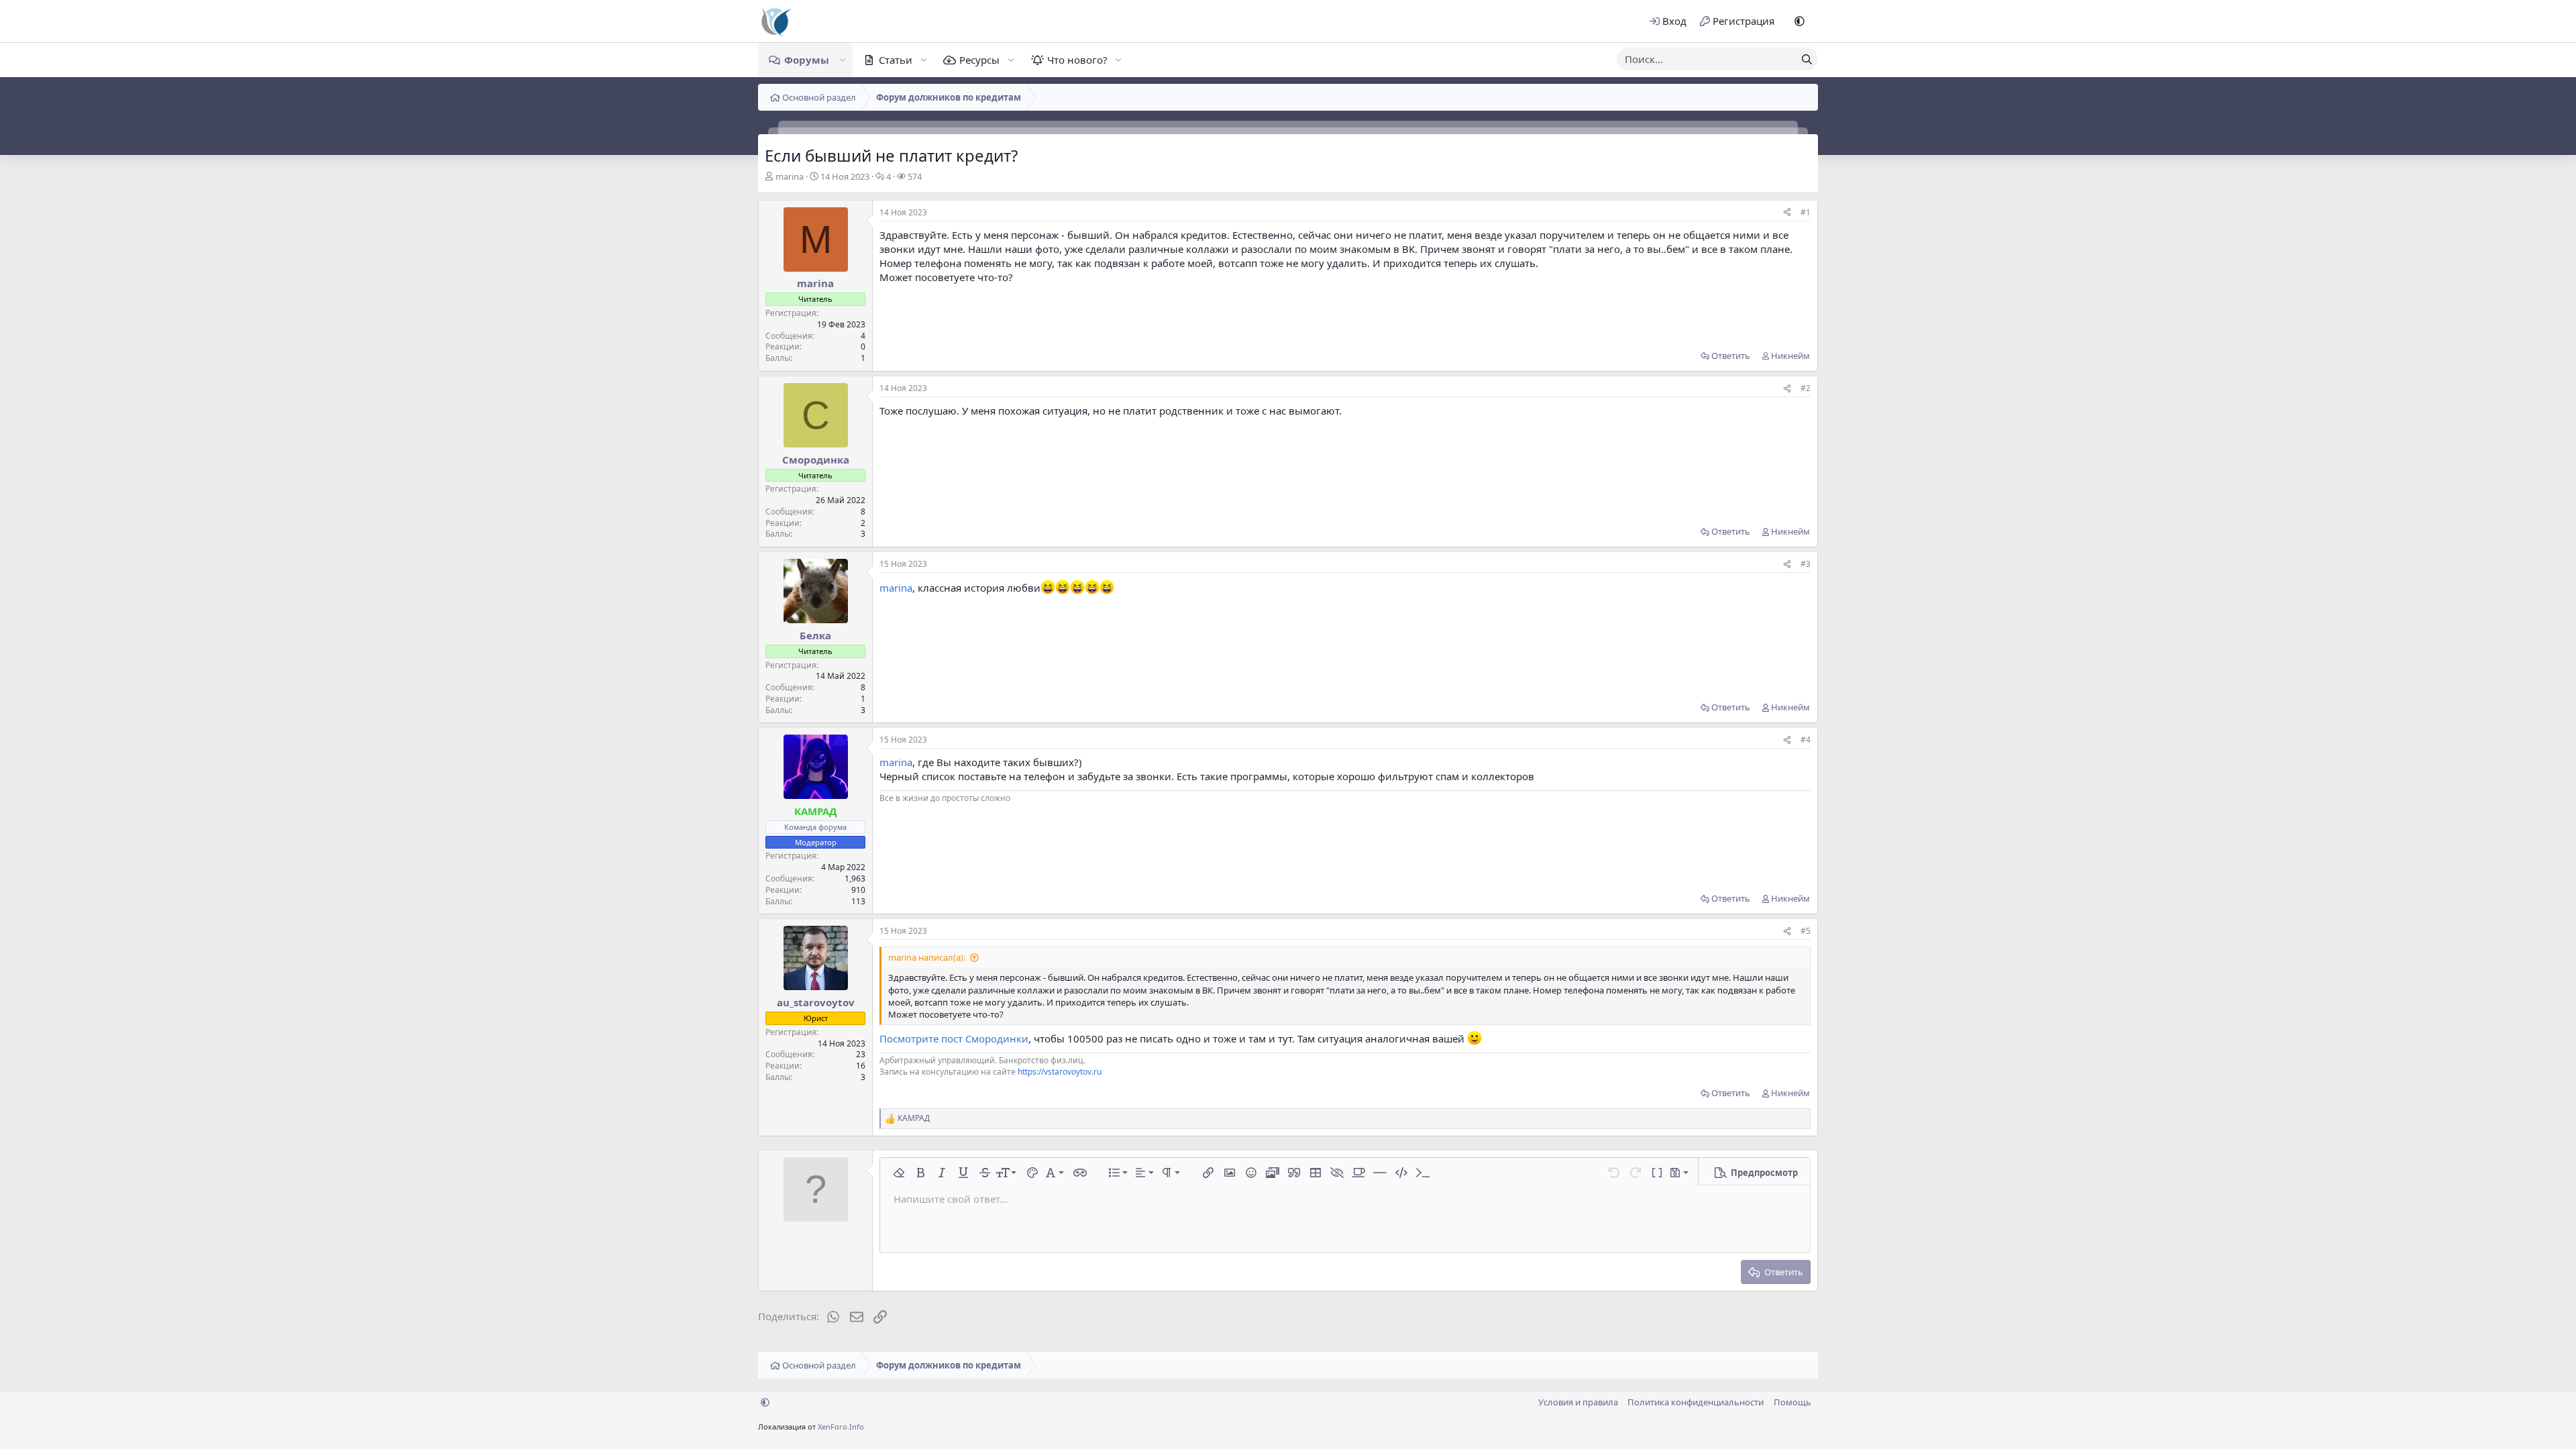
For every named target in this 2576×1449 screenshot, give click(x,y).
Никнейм (1790, 356)
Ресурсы (979, 60)
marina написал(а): (927, 957)
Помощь (1792, 1402)
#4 (1806, 740)
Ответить (1731, 356)
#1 (1806, 212)
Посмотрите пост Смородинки (954, 1038)
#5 (1806, 931)
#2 (1806, 388)
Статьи (896, 60)
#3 (1806, 564)
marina (790, 176)
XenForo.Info (841, 1427)
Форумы (807, 60)
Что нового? (1077, 60)
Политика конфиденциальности (1696, 1402)
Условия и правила (1578, 1402)
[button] (1800, 21)
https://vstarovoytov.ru (1060, 1072)
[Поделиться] (1787, 213)
